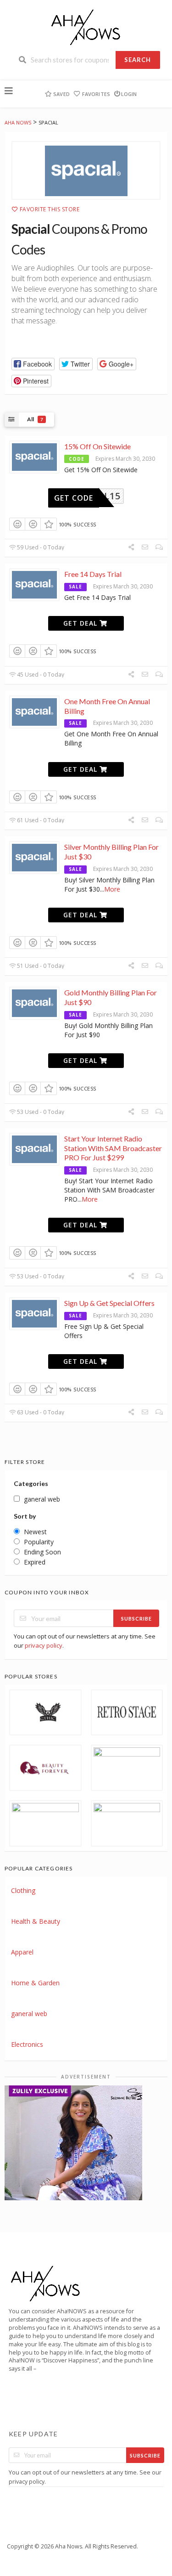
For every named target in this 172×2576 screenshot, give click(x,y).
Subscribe (136, 1618)
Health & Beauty (36, 1921)
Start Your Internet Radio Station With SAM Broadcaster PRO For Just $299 (113, 1148)
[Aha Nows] (86, 26)
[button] (33, 364)
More (112, 889)
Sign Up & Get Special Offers (109, 1303)
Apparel (22, 1952)
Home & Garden (35, 1983)
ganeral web (29, 2014)
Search (138, 60)
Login (129, 94)
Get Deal (81, 623)
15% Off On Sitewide (97, 446)
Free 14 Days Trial (93, 574)
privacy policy (44, 1645)
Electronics (27, 2044)
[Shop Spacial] (86, 170)
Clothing (23, 1890)
